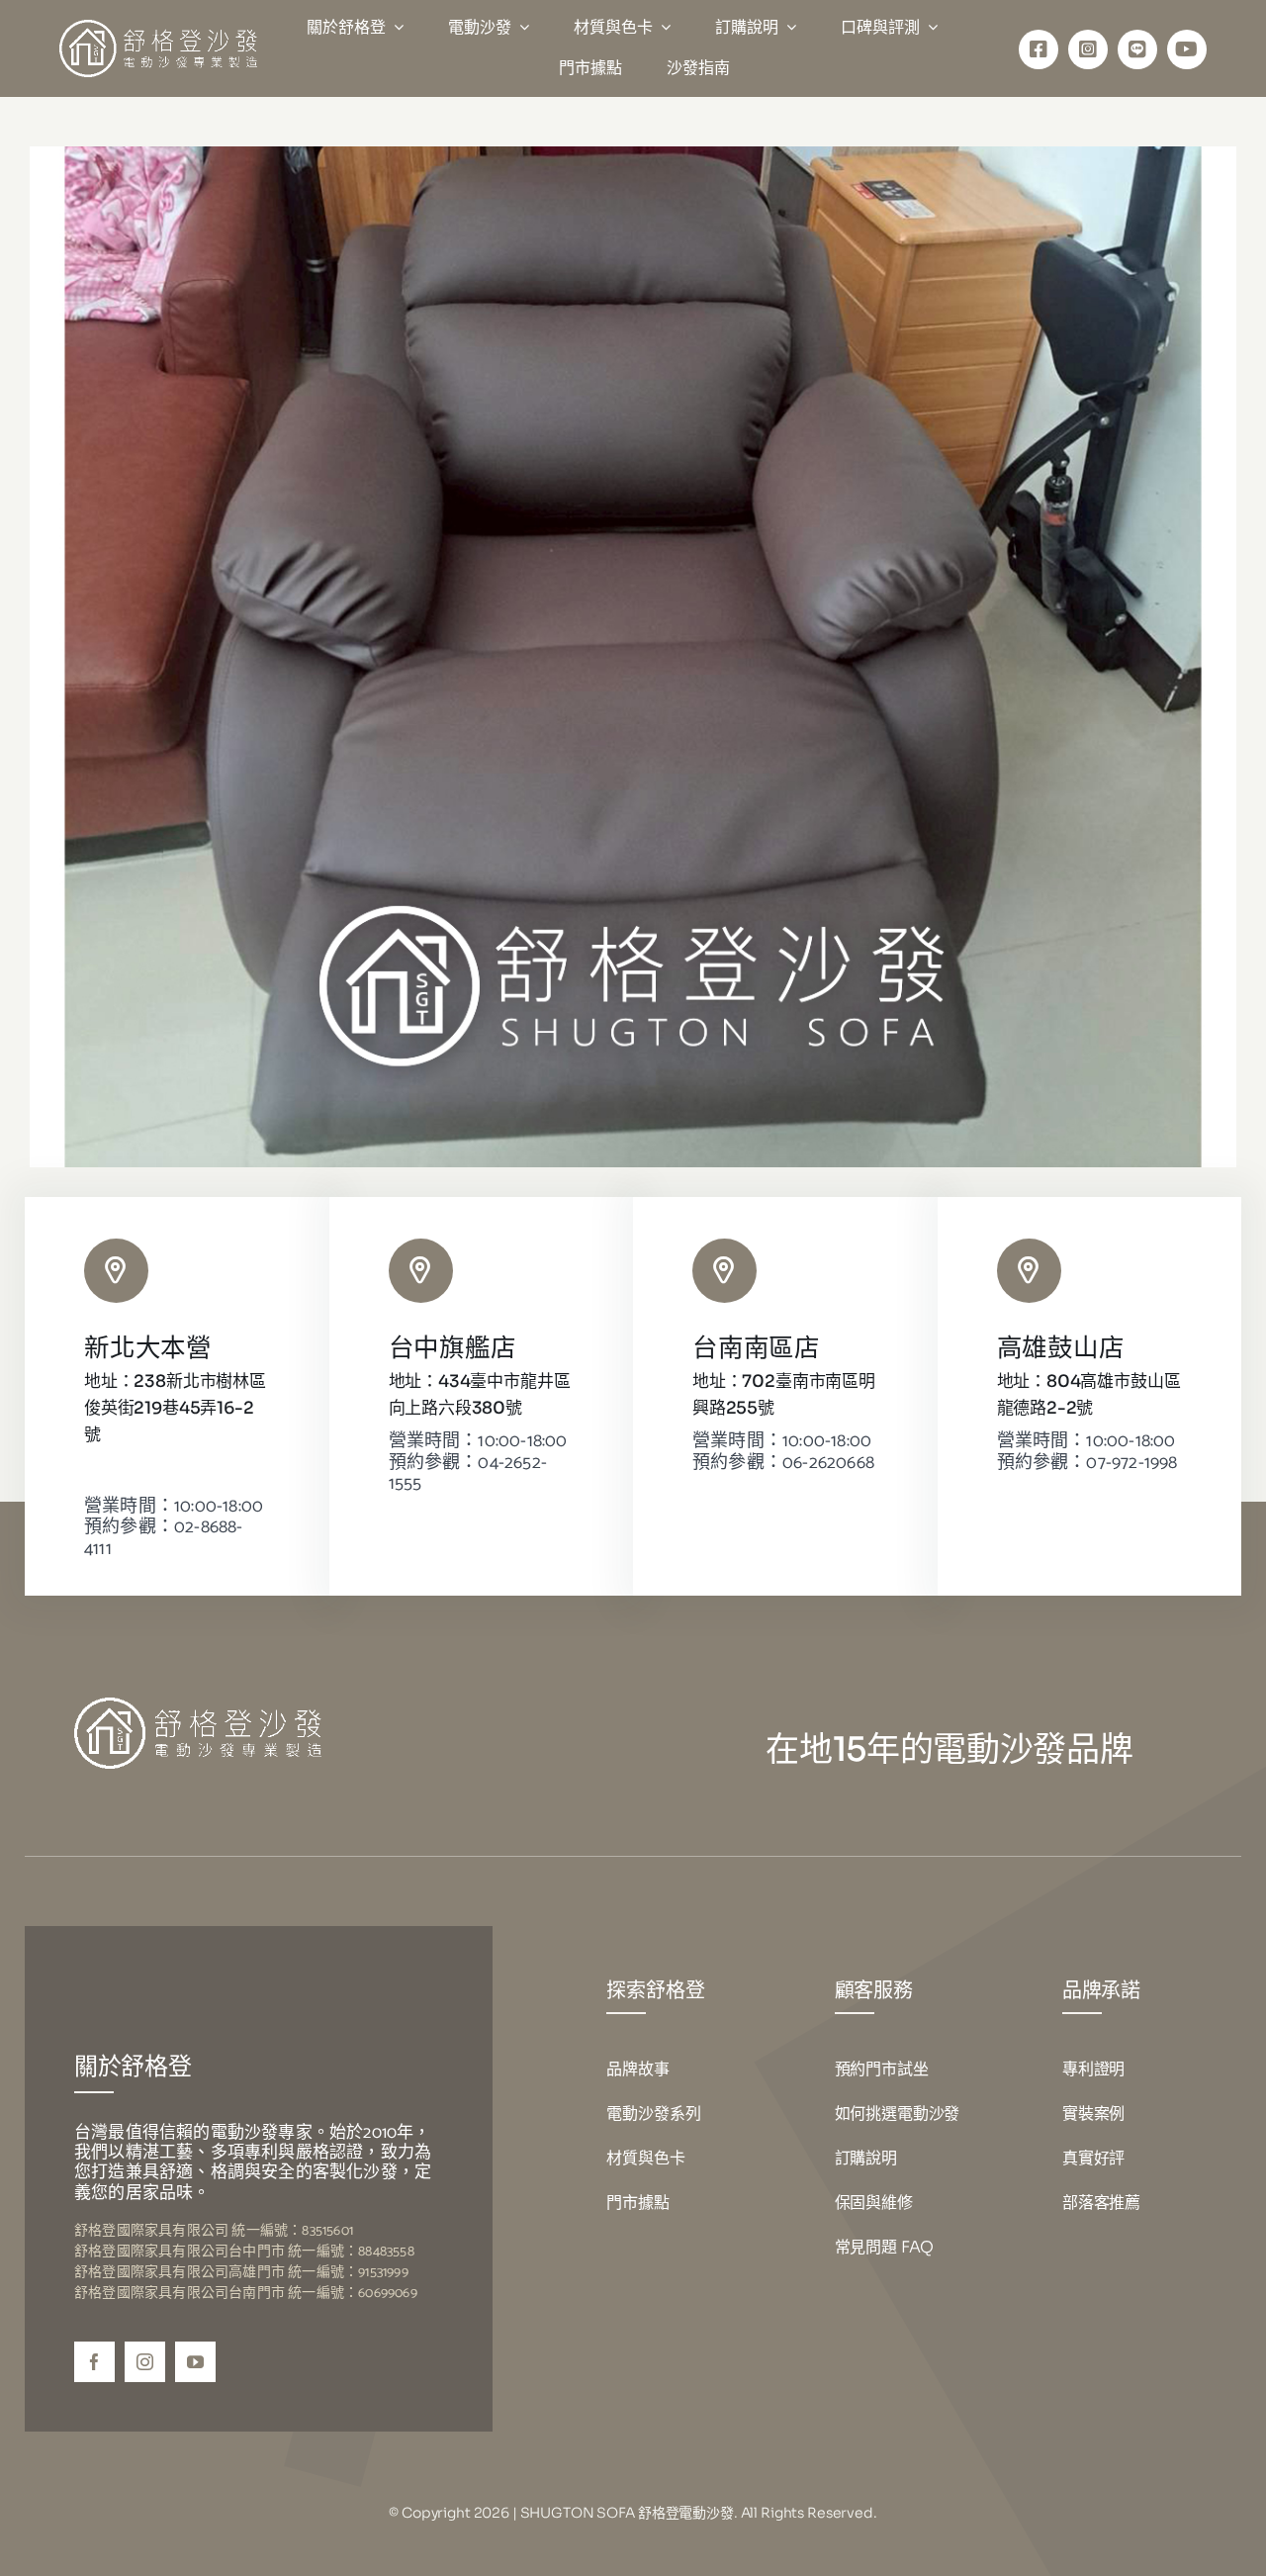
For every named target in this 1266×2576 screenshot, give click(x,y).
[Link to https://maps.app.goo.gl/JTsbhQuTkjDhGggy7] (421, 1271)
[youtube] (195, 2362)
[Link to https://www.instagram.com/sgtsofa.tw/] (1088, 49)
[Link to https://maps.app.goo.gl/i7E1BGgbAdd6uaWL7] (724, 1271)
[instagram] (145, 2362)
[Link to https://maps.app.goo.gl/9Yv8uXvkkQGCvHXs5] (116, 1271)
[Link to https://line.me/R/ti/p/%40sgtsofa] (1137, 49)
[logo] (158, 28)
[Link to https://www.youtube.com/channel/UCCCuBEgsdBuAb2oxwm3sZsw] (1187, 49)
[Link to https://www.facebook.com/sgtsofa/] (1039, 49)
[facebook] (94, 2362)
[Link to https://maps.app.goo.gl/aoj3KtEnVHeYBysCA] (1029, 1271)
